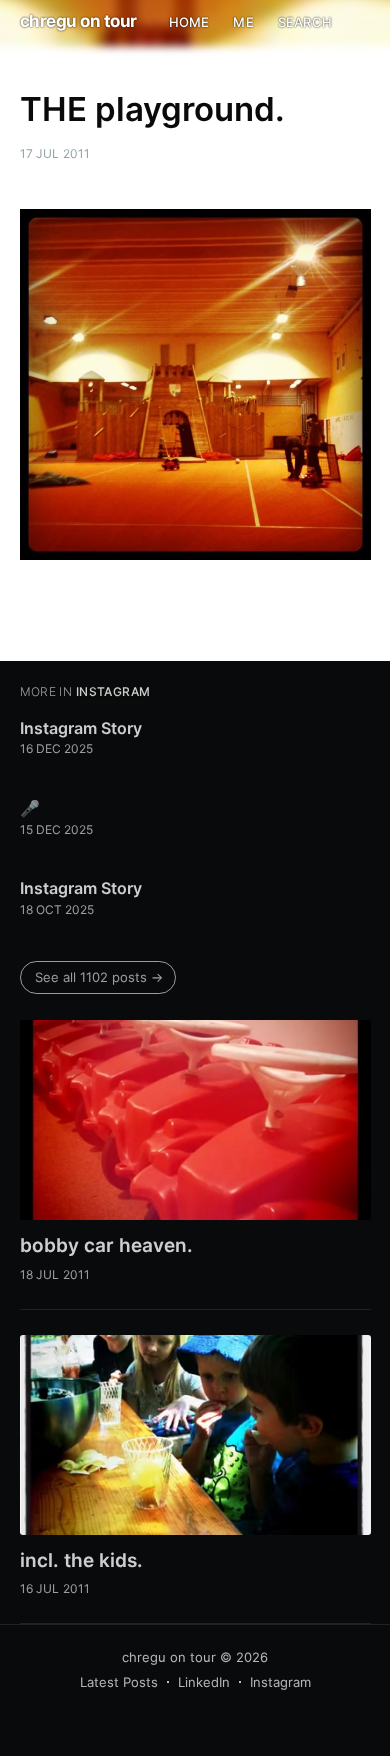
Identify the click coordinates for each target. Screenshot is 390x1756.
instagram (113, 691)
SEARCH (305, 22)
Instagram (280, 1682)
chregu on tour (78, 21)
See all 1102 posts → (99, 977)
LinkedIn (204, 1682)
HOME (189, 22)
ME (243, 22)
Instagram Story (81, 728)
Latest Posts (119, 1682)
